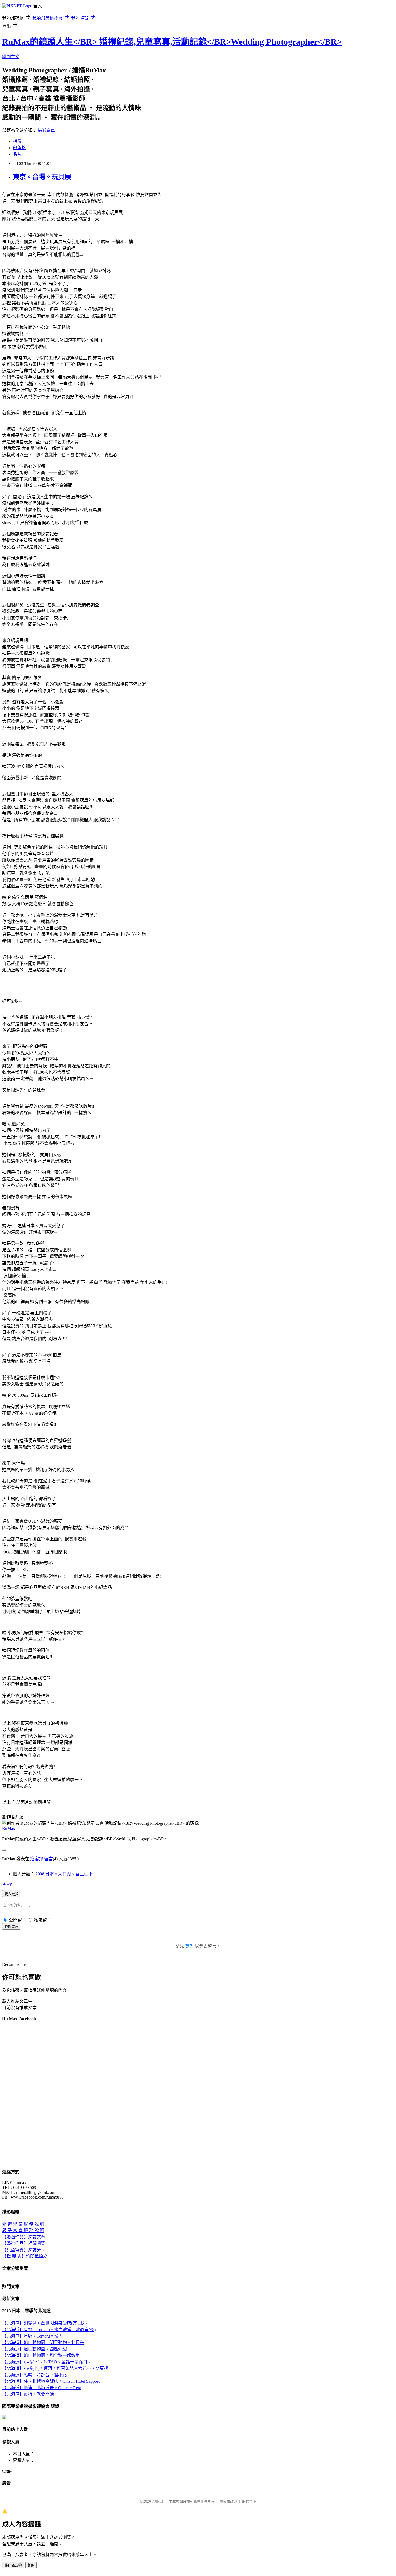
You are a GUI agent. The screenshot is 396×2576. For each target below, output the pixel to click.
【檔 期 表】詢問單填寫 (25, 2256)
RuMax (9, 1828)
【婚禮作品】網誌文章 (24, 2237)
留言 (48, 1859)
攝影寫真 (46, 130)
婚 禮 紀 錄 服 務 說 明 (23, 2224)
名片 (17, 154)
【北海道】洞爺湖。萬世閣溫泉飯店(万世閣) (44, 2323)
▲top (7, 1883)
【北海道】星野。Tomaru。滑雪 (32, 2336)
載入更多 (11, 1894)
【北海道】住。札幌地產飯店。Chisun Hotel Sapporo (51, 2381)
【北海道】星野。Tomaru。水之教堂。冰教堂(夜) (49, 2330)
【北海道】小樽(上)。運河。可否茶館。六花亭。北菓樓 (55, 2368)
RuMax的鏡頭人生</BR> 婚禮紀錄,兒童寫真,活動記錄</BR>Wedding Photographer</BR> (172, 42)
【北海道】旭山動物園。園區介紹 (34, 2349)
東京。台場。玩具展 (42, 177)
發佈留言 (11, 1927)
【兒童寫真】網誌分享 (24, 2250)
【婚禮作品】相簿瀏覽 (24, 2243)
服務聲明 (249, 2501)
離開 (31, 2565)
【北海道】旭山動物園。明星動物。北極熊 (43, 2342)
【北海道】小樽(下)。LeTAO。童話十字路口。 (47, 2362)
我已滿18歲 (13, 2565)
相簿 (17, 141)
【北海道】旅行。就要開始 (28, 2394)
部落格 (19, 148)
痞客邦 (37, 1859)
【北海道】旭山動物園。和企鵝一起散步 (41, 2355)
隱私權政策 (228, 2501)
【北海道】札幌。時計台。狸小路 (34, 2375)
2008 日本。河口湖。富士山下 (64, 1874)
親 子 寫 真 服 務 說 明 (23, 2231)
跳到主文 (11, 57)
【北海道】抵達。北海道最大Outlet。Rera (42, 2388)
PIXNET (158, 2501)
